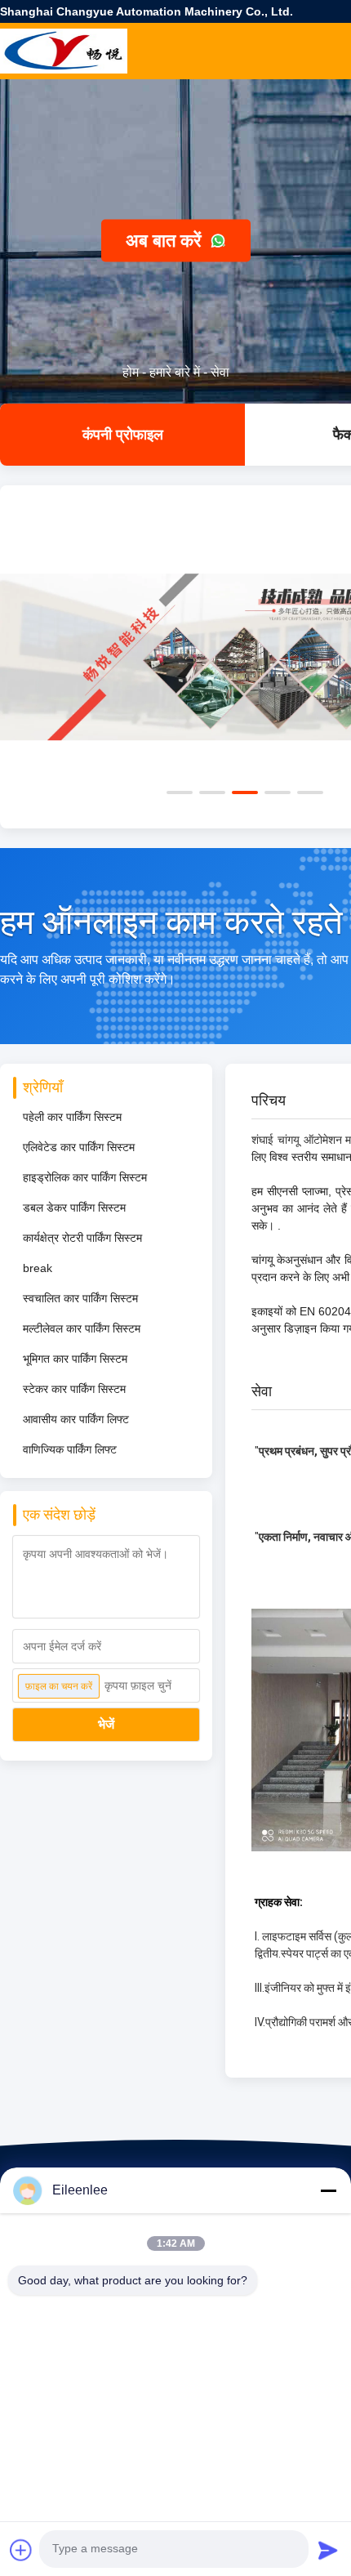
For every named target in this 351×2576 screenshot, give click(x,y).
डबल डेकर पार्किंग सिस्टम (74, 1208)
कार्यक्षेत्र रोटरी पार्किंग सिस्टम (82, 1238)
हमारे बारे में (175, 372)
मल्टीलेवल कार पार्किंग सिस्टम (82, 1328)
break (38, 1268)
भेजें (106, 1724)
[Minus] (328, 2190)
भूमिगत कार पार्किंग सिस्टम (75, 1359)
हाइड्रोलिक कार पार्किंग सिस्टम (85, 1177)
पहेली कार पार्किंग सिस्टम (72, 1117)
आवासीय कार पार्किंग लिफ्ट (76, 1419)
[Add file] (21, 2550)
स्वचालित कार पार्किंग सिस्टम (80, 1298)
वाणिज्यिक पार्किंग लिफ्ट (70, 1449)
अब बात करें (166, 241)
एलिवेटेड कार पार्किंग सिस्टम (79, 1147)
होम (131, 372)
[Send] (328, 2550)
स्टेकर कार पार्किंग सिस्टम (74, 1389)
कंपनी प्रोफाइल (123, 435)
